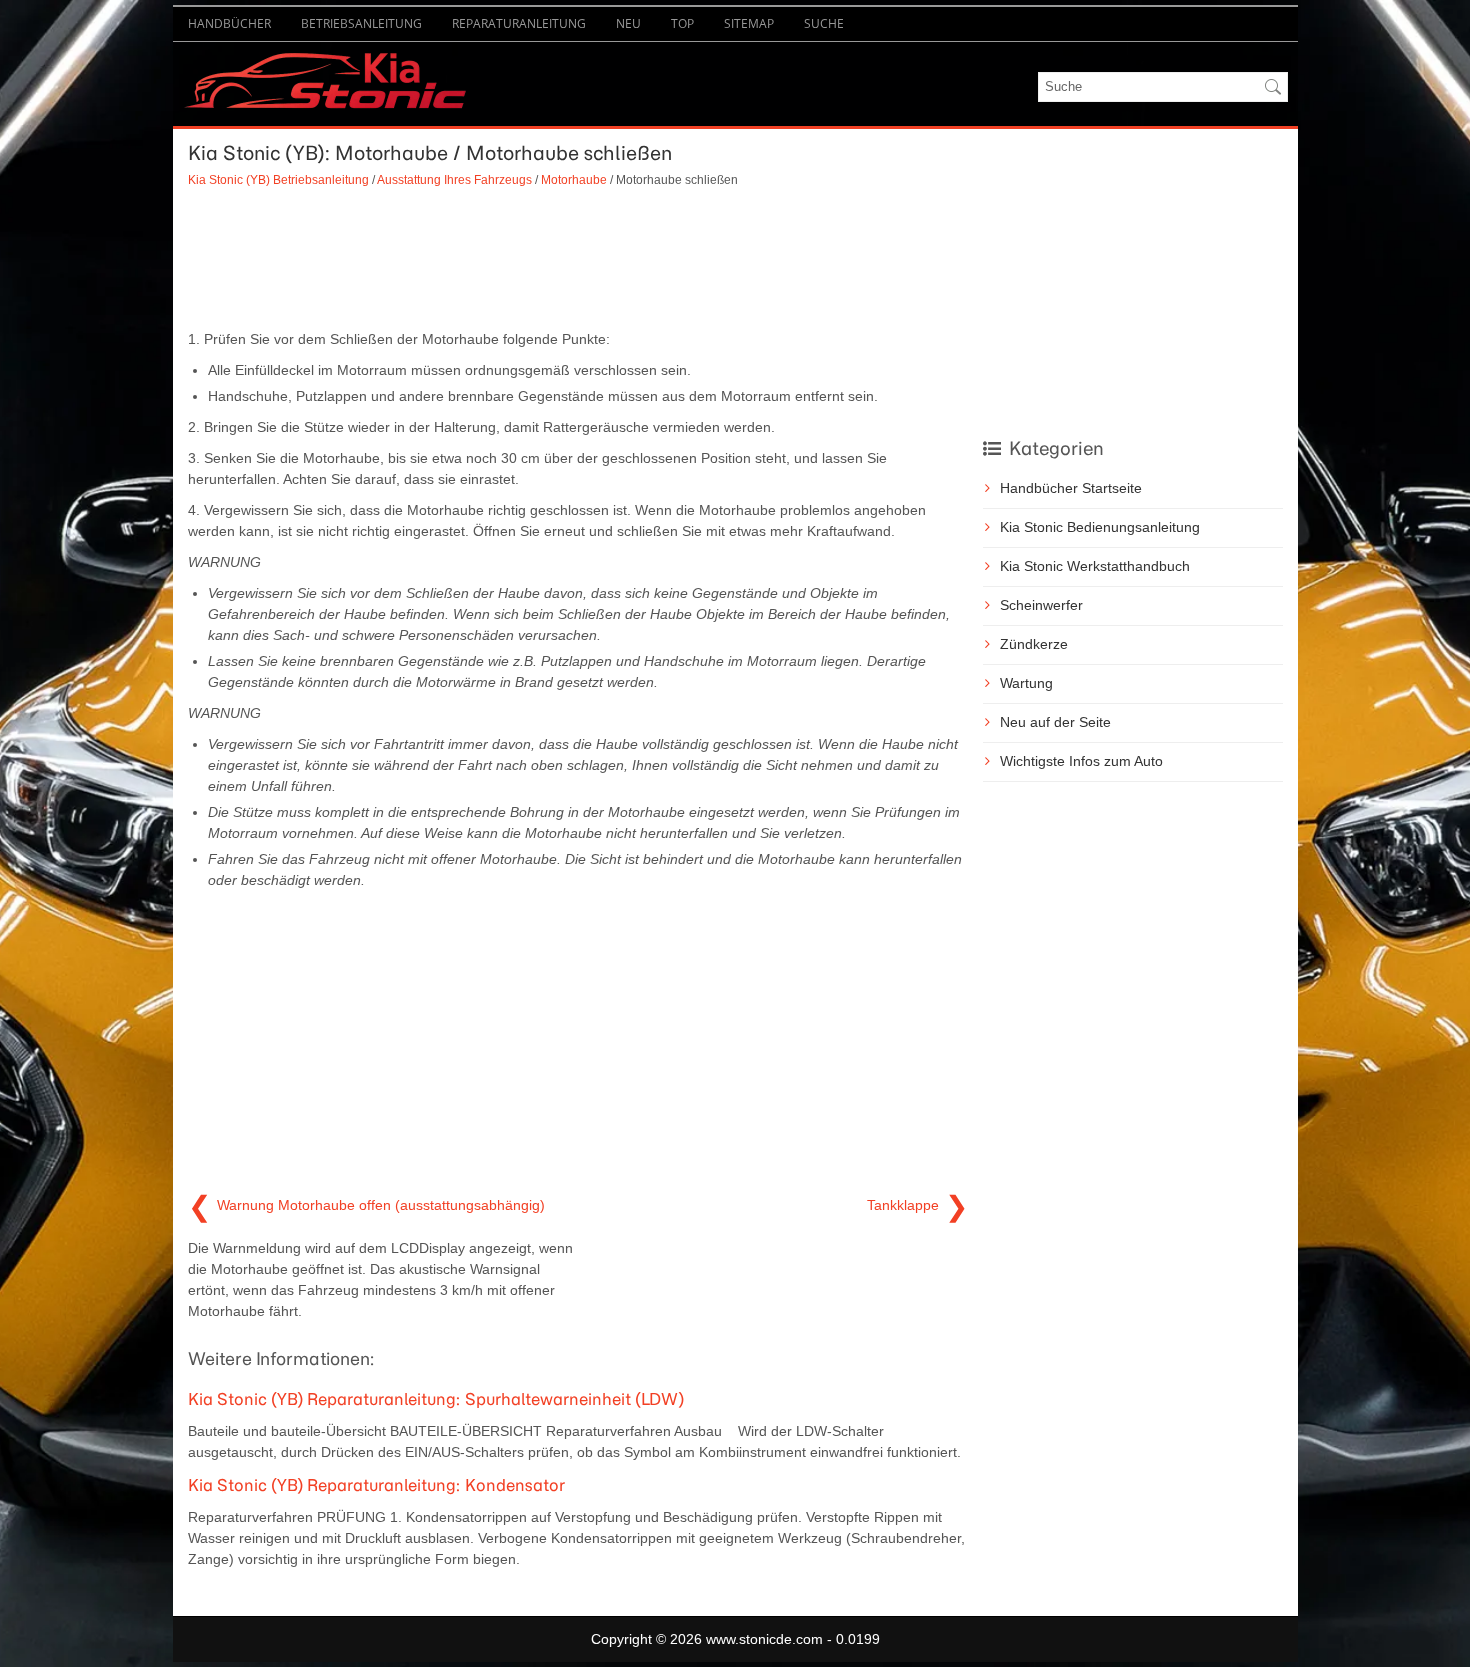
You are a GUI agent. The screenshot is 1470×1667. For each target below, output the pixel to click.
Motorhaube (574, 179)
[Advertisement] (578, 259)
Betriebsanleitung (361, 23)
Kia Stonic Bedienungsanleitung (1100, 527)
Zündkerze (1034, 644)
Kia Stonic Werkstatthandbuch (1095, 566)
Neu (628, 23)
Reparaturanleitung (519, 23)
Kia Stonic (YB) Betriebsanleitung (278, 179)
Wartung (1026, 683)
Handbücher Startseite (1071, 488)
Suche (824, 23)
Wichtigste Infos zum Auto (1081, 761)
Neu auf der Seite (1055, 722)
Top (682, 23)
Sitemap (749, 23)
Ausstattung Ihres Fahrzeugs (454, 179)
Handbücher (229, 23)
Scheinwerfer (1041, 605)
